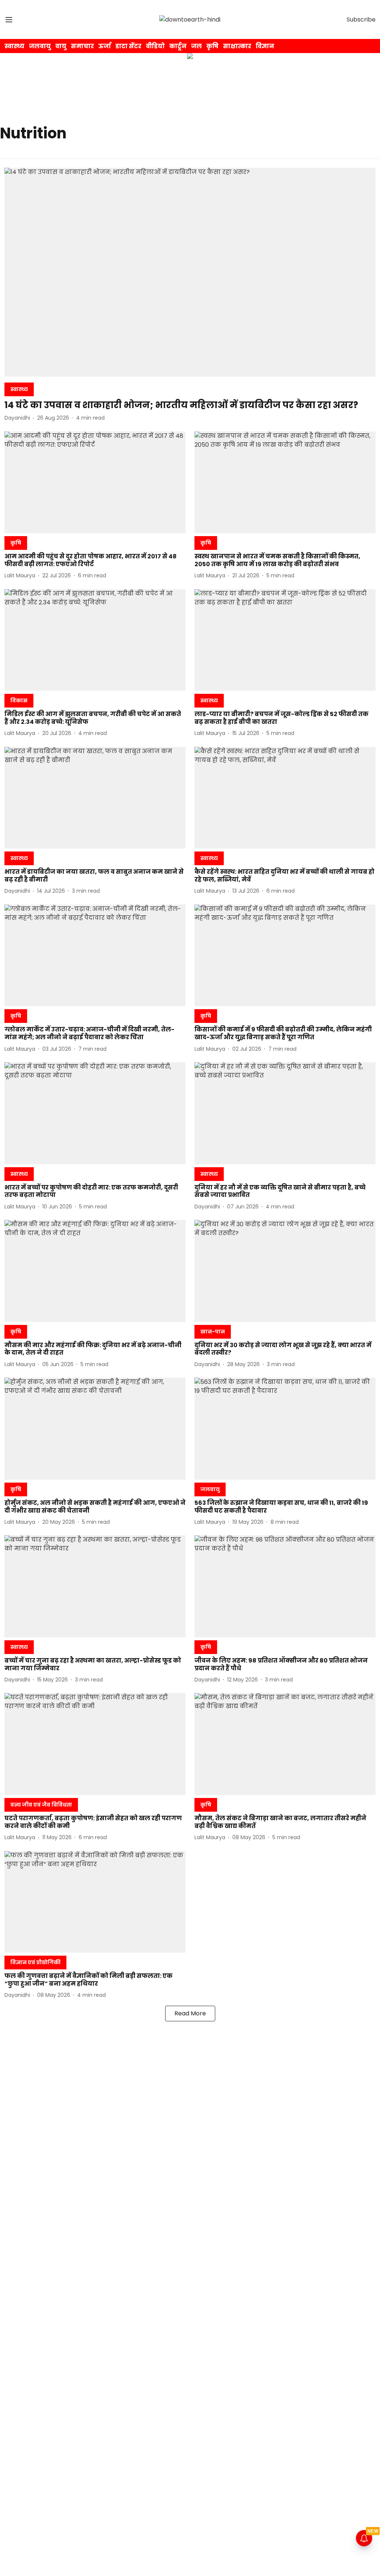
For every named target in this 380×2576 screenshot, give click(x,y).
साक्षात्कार (237, 46)
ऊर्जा (105, 46)
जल (196, 46)
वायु (61, 46)
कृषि (212, 46)
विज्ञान (265, 46)
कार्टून (178, 46)
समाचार (82, 46)
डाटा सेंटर (128, 46)
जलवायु (40, 46)
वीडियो (155, 46)
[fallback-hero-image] (190, 272)
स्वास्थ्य (14, 46)
